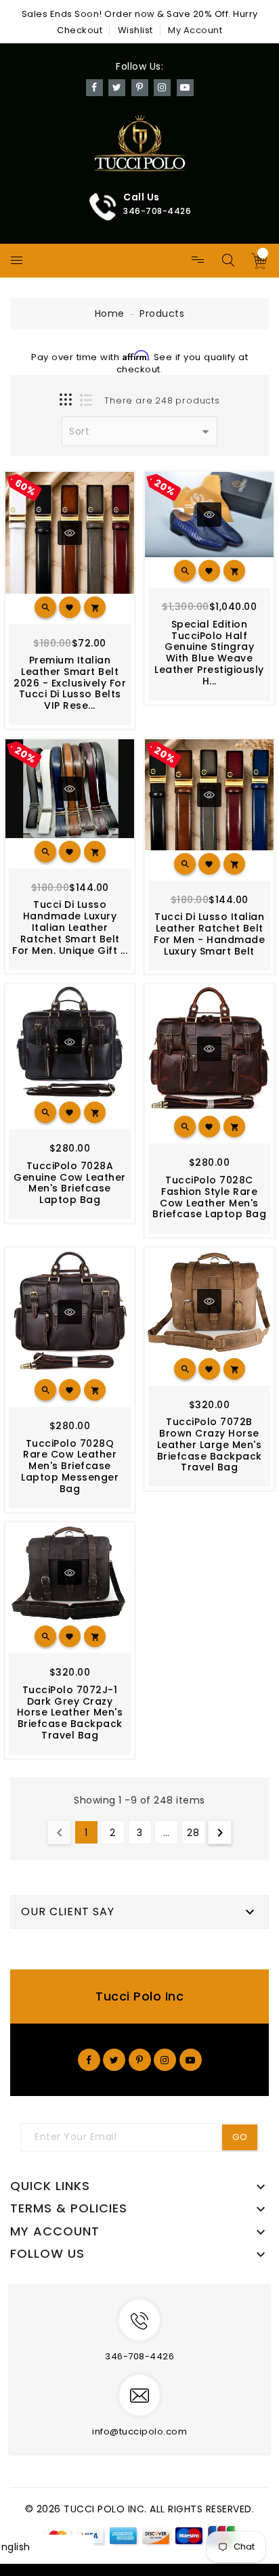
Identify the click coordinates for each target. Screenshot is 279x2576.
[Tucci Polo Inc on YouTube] (191, 2059)
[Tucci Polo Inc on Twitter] (114, 2059)
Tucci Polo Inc (139, 1996)
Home (110, 313)
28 (193, 1833)
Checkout (80, 30)
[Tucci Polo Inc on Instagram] (165, 2059)
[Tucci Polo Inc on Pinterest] (140, 2059)
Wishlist (135, 30)
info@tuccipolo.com (139, 2431)
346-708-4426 (139, 2356)
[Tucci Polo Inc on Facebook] (89, 2059)
